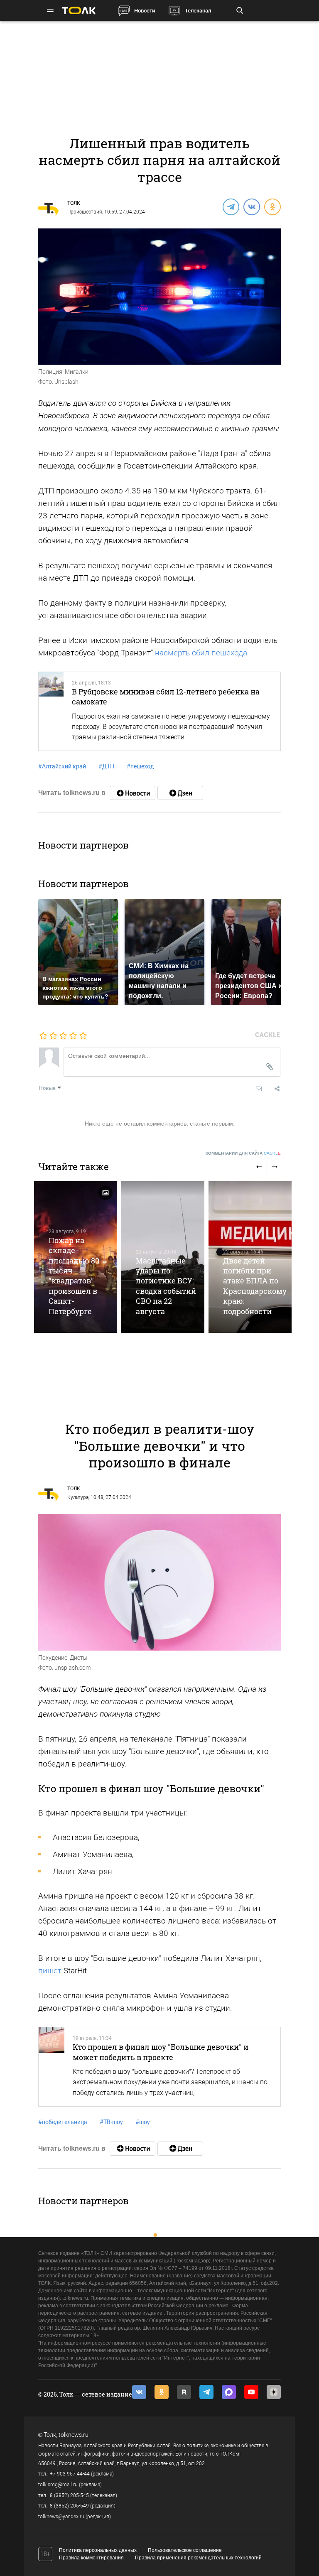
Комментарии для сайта (243, 1153)
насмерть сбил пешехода (201, 653)
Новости (145, 11)
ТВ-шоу (111, 2122)
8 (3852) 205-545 (69, 2495)
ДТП (106, 766)
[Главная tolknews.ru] (79, 11)
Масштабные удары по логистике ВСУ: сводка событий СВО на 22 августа (166, 1286)
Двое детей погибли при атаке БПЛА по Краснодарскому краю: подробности (255, 1286)
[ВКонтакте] (251, 206)
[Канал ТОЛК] (180, 793)
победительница (63, 2122)
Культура (78, 1497)
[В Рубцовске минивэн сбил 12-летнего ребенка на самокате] (51, 711)
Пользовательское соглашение (185, 2550)
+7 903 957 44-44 (70, 2474)
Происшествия (85, 212)
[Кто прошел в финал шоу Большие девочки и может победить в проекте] (52, 2067)
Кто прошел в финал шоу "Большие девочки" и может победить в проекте (161, 2052)
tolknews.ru (74, 2435)
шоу (143, 2122)
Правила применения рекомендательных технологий (198, 2558)
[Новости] (133, 793)
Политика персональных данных (98, 2550)
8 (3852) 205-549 (69, 2506)
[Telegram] (231, 206)
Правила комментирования (91, 2558)
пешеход (140, 766)
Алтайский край (62, 766)
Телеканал (198, 11)
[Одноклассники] (272, 206)
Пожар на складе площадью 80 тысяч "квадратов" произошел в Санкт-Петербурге (74, 1276)
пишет (50, 1971)
